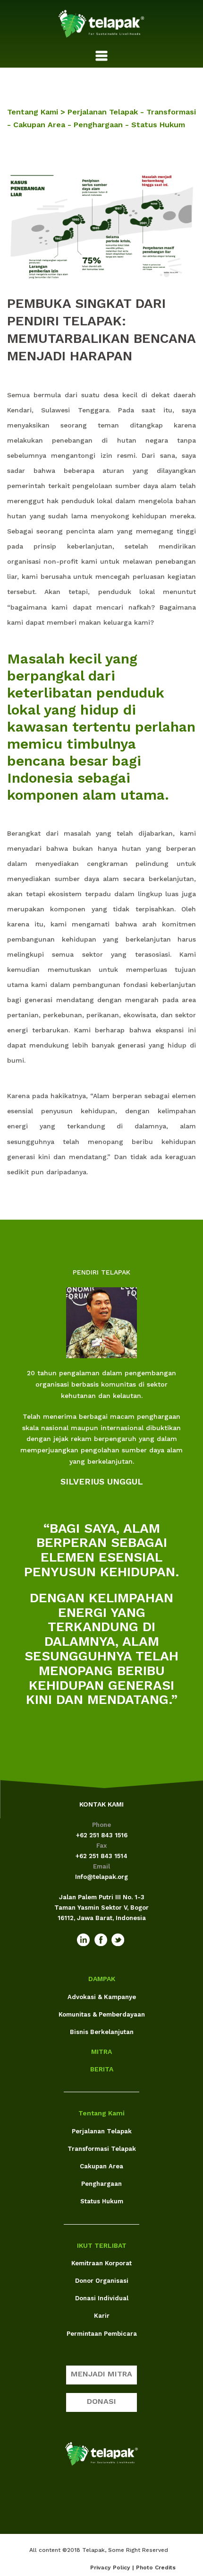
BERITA (102, 2069)
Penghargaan (101, 2184)
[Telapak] (101, 23)
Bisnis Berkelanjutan (102, 2032)
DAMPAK (102, 1979)
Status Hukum (158, 125)
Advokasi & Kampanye (102, 1997)
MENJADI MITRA (101, 2374)
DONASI (101, 2401)
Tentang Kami (101, 2113)
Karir (102, 2316)
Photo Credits (156, 2567)
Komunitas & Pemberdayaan (102, 2014)
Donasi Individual (102, 2298)
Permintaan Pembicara (102, 2334)
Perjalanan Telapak (102, 2131)
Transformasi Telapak (102, 2149)
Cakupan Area (101, 2166)
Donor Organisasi (102, 2281)
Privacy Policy (110, 2567)
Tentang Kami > (37, 112)
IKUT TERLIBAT (102, 2245)
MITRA (101, 2052)
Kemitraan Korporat (101, 2263)
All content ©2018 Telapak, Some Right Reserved (99, 2550)
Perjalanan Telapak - (107, 112)
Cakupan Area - (43, 125)
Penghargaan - (102, 125)
